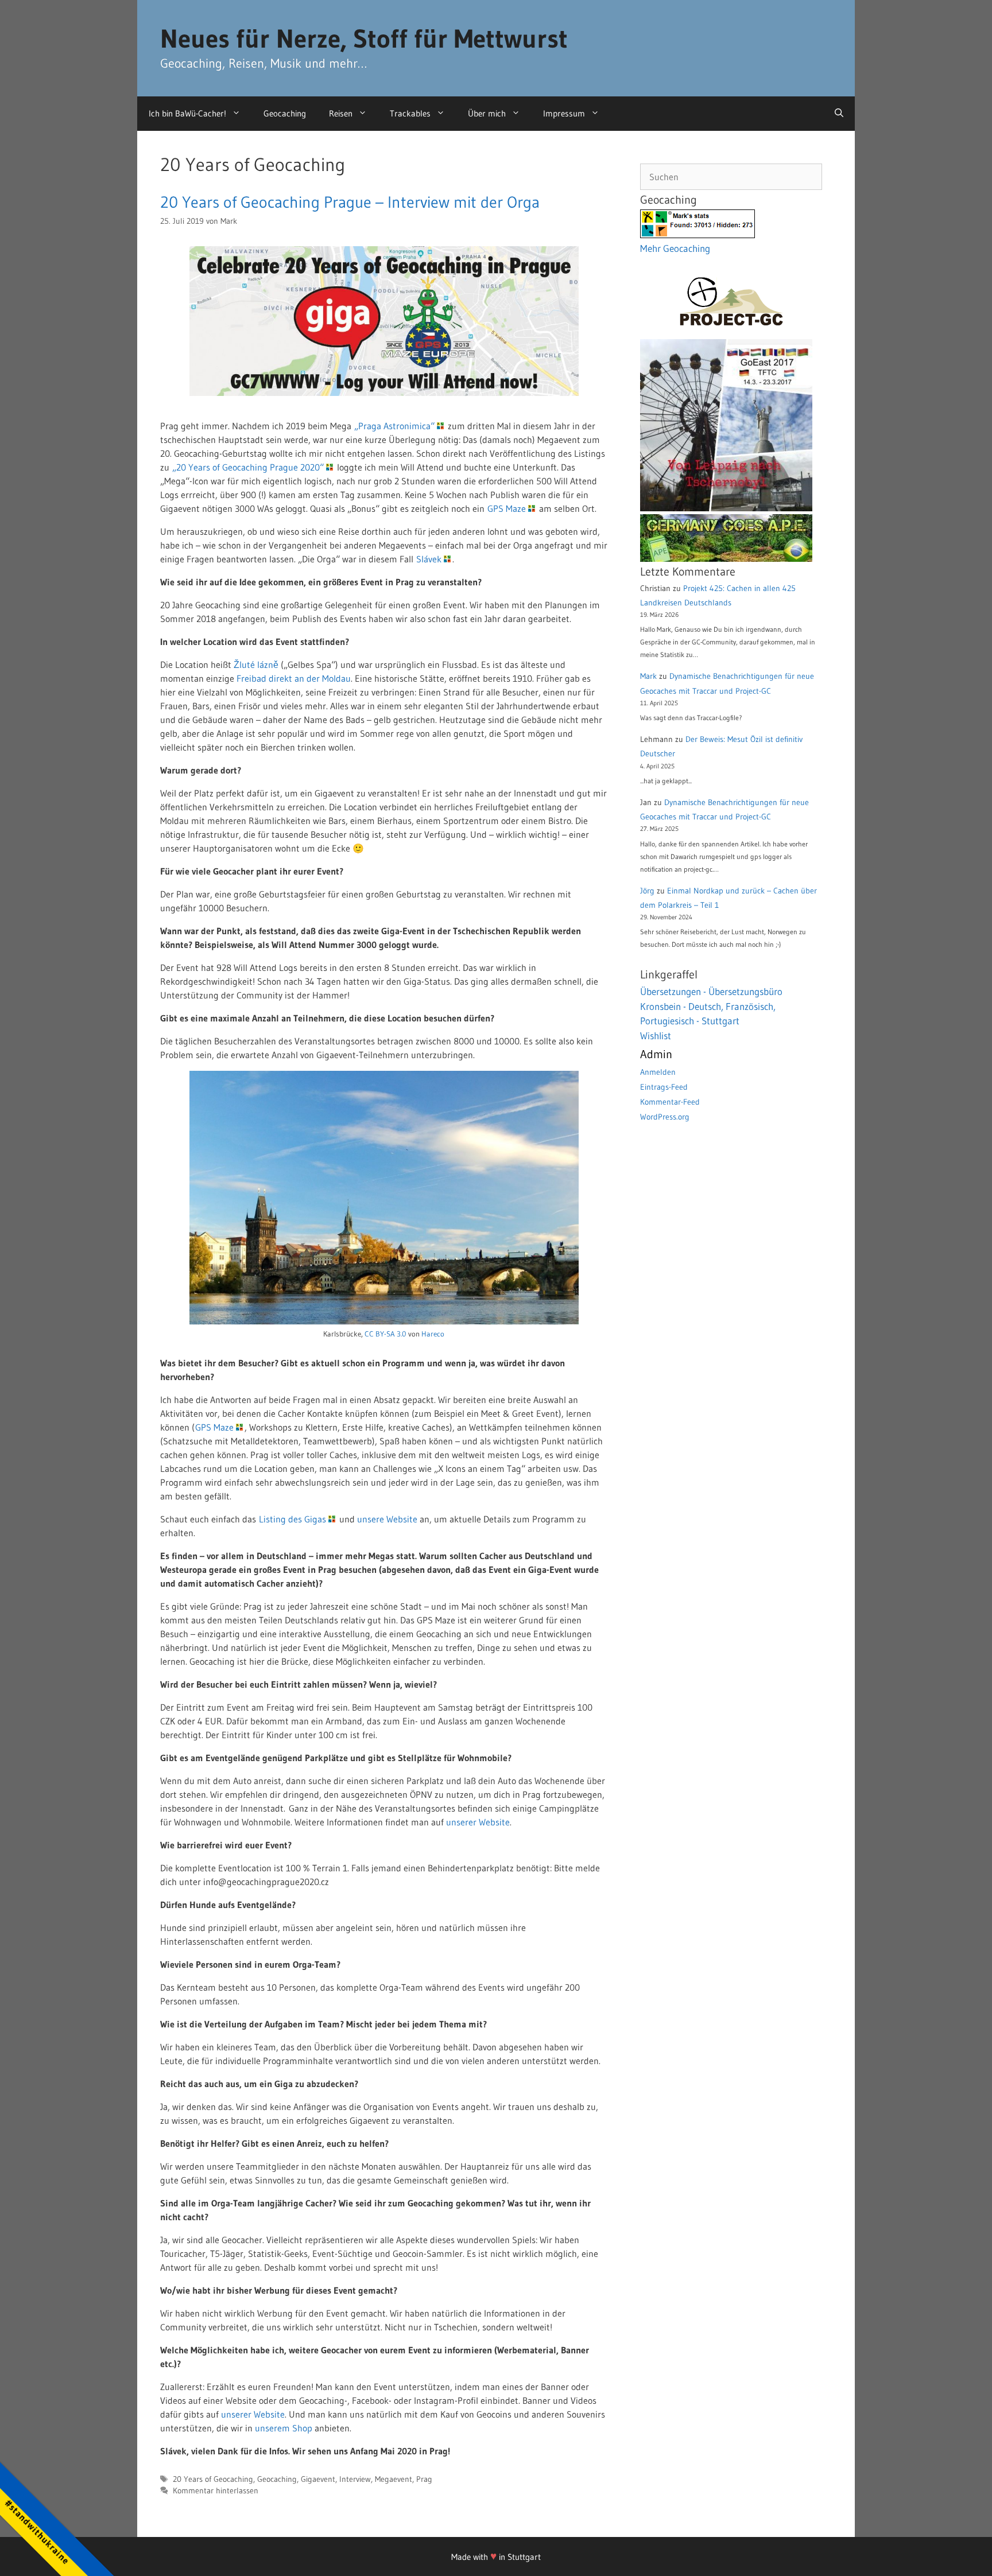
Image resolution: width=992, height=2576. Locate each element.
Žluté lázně (256, 665)
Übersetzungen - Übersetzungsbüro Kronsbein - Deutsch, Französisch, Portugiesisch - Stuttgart (711, 1006)
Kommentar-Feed (670, 1102)
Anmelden (658, 1072)
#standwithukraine (37, 2532)
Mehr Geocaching (675, 248)
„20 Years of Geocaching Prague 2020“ (248, 467)
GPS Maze (507, 508)
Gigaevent (318, 2479)
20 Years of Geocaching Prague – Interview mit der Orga (350, 202)
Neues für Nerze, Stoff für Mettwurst (364, 38)
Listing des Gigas (292, 1519)
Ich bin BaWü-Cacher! (187, 113)
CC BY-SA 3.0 (385, 1334)
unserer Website (478, 1822)
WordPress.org (665, 1117)
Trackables (410, 113)
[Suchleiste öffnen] (839, 114)
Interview (355, 2479)
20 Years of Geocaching (213, 2479)
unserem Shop (284, 2428)
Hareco (433, 1334)
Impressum (564, 113)
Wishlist (656, 1036)
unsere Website (387, 1519)
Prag (424, 2479)
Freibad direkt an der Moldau (294, 678)
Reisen (341, 113)
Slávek (429, 559)
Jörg (647, 891)
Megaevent (394, 2479)
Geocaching (285, 113)
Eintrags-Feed (664, 1087)
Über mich (487, 113)
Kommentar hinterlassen (216, 2491)
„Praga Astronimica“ (394, 426)
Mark (648, 676)
